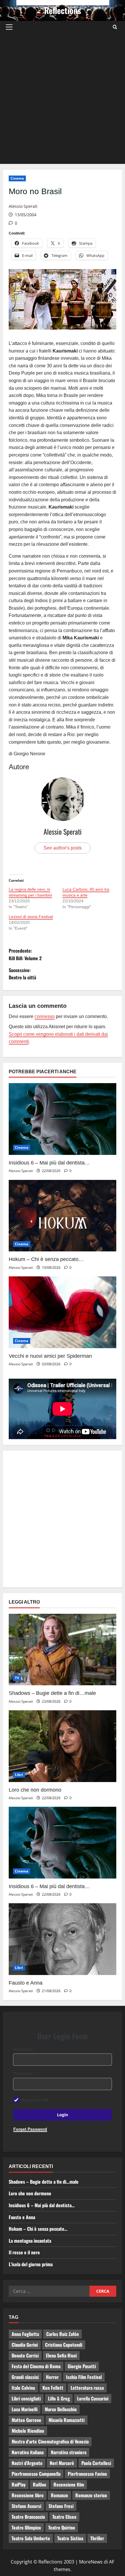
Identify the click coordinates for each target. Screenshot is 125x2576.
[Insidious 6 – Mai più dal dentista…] (63, 1119)
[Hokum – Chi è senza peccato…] (63, 1216)
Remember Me (35, 2100)
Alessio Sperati (23, 206)
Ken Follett (53, 2388)
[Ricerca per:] (49, 2291)
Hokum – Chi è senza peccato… (46, 1259)
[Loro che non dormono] (63, 1746)
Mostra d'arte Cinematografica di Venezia (50, 2441)
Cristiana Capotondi (64, 2345)
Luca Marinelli (25, 2409)
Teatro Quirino (62, 2527)
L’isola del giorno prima (31, 2264)
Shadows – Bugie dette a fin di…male (52, 1693)
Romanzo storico (91, 2495)
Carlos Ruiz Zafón (63, 2334)
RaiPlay (19, 2484)
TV (17, 1678)
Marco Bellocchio (61, 2409)
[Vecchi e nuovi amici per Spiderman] (63, 1312)
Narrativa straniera (69, 2452)
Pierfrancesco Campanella (36, 2474)
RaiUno (40, 2484)
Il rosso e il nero (24, 2252)
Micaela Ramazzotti (67, 2420)
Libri (19, 1775)
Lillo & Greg (59, 2398)
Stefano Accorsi (26, 2506)
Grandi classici (25, 2377)
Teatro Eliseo (64, 2517)
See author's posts (63, 848)
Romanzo (59, 2495)
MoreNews (91, 2562)
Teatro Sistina (70, 2538)
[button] (9, 27)
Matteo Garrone (26, 2420)
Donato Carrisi (25, 2355)
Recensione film (69, 2484)
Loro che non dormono (35, 1790)
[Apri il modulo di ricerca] (115, 27)
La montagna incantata (30, 2241)
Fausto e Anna (26, 1983)
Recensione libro (28, 2495)
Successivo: (22, 974)
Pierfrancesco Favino (87, 2474)
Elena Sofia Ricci (61, 2355)
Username (23, 2049)
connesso (45, 1016)
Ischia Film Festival (84, 2377)
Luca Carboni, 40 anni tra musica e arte (86, 892)
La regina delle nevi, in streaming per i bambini (30, 892)
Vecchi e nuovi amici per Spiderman (50, 1356)
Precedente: (25, 954)
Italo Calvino (23, 2388)
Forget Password (30, 2129)
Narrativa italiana (28, 2452)
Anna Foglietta (25, 2334)
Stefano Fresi (61, 2506)
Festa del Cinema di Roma (36, 2366)
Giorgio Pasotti (82, 2366)
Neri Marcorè (62, 2463)
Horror (52, 2377)
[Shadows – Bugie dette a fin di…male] (63, 1650)
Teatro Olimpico (26, 2527)
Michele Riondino (28, 2431)
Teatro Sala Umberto (31, 2538)
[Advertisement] (63, 99)
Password (23, 2073)
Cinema (17, 178)
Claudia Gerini (25, 2345)
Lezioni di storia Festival (31, 917)
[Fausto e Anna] (63, 1939)
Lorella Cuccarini (93, 2398)
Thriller (97, 2538)
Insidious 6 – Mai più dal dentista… (49, 1163)
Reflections (63, 10)
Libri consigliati (26, 2398)
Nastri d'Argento (27, 2463)
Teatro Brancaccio (28, 2517)
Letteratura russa (87, 2388)
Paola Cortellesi (96, 2463)
